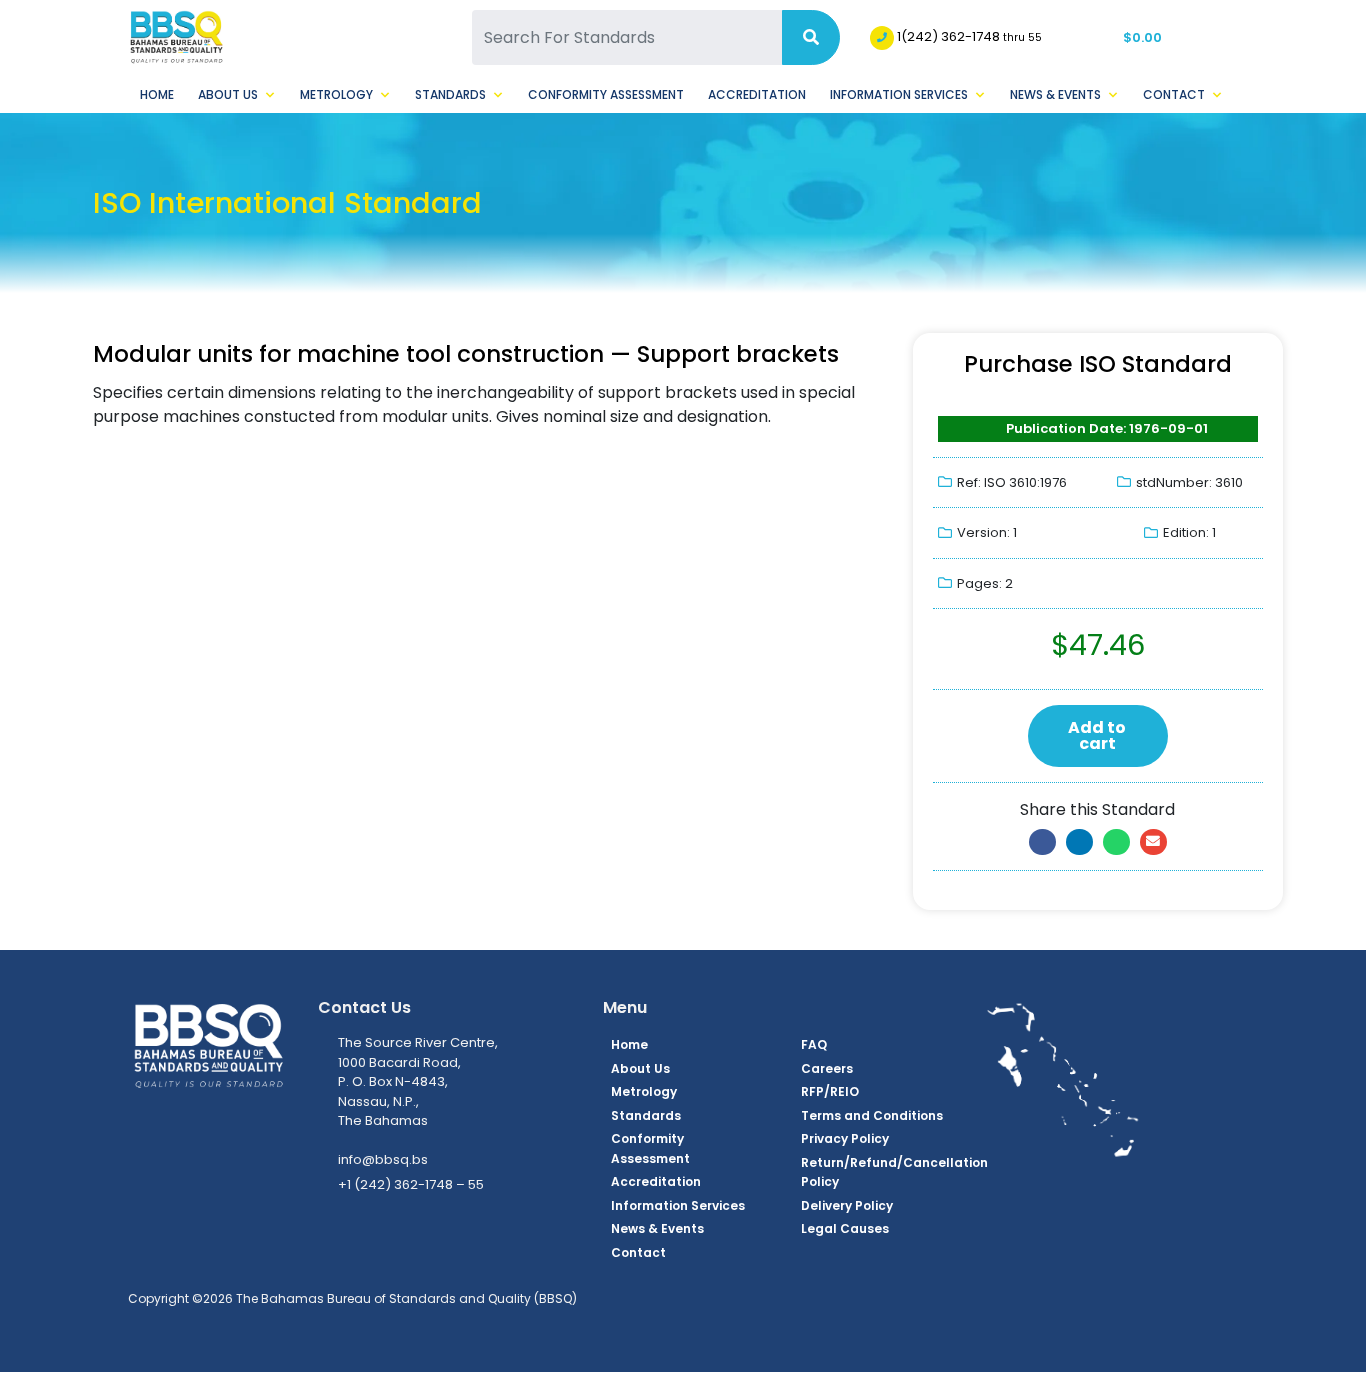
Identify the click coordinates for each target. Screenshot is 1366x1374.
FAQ (814, 1044)
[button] (1042, 842)
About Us (228, 94)
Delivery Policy (847, 1205)
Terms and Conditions (872, 1115)
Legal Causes (845, 1228)
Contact (1174, 94)
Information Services (899, 94)
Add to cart (1097, 735)
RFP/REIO (830, 1091)
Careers (827, 1068)
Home (157, 94)
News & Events (1055, 94)
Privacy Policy (845, 1138)
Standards (450, 94)
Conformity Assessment (606, 94)
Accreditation (757, 94)
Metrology (336, 94)
